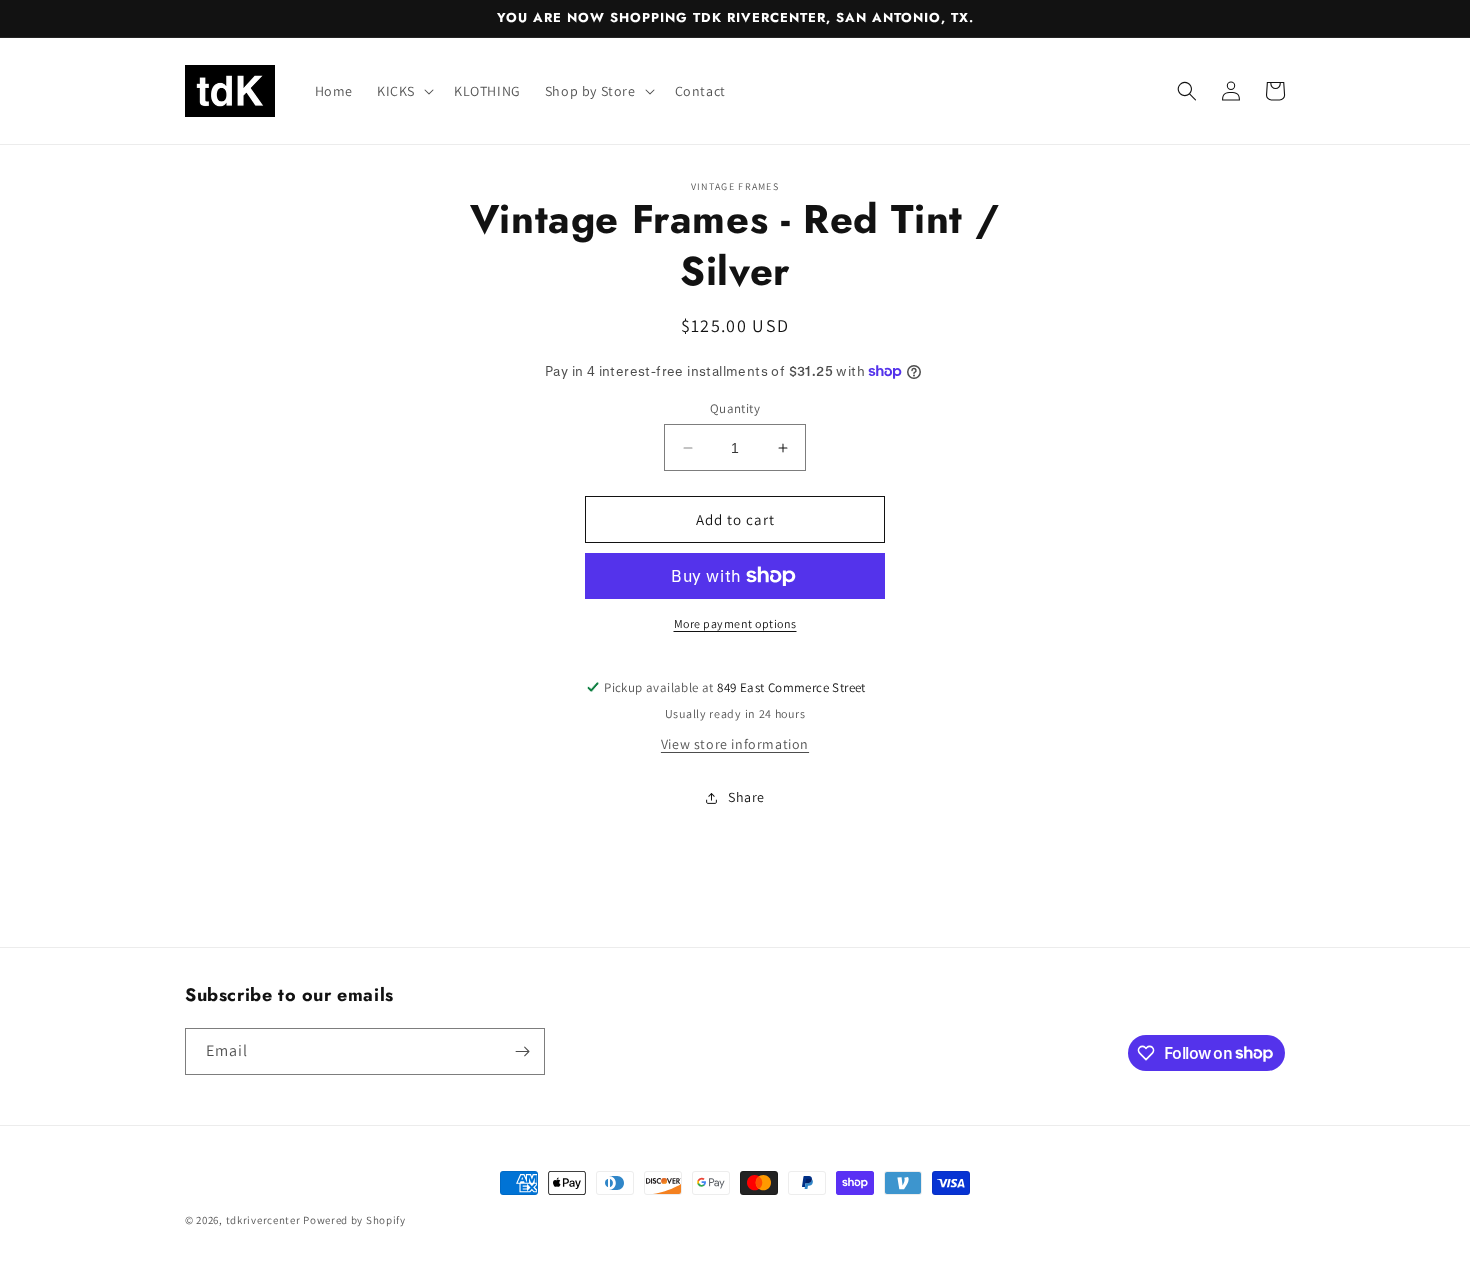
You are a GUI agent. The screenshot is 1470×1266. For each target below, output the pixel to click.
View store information (735, 744)
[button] (403, 91)
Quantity (735, 408)
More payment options (735, 623)
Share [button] (746, 797)
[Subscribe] (522, 1051)
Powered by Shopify (354, 1220)
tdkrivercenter (263, 1220)
